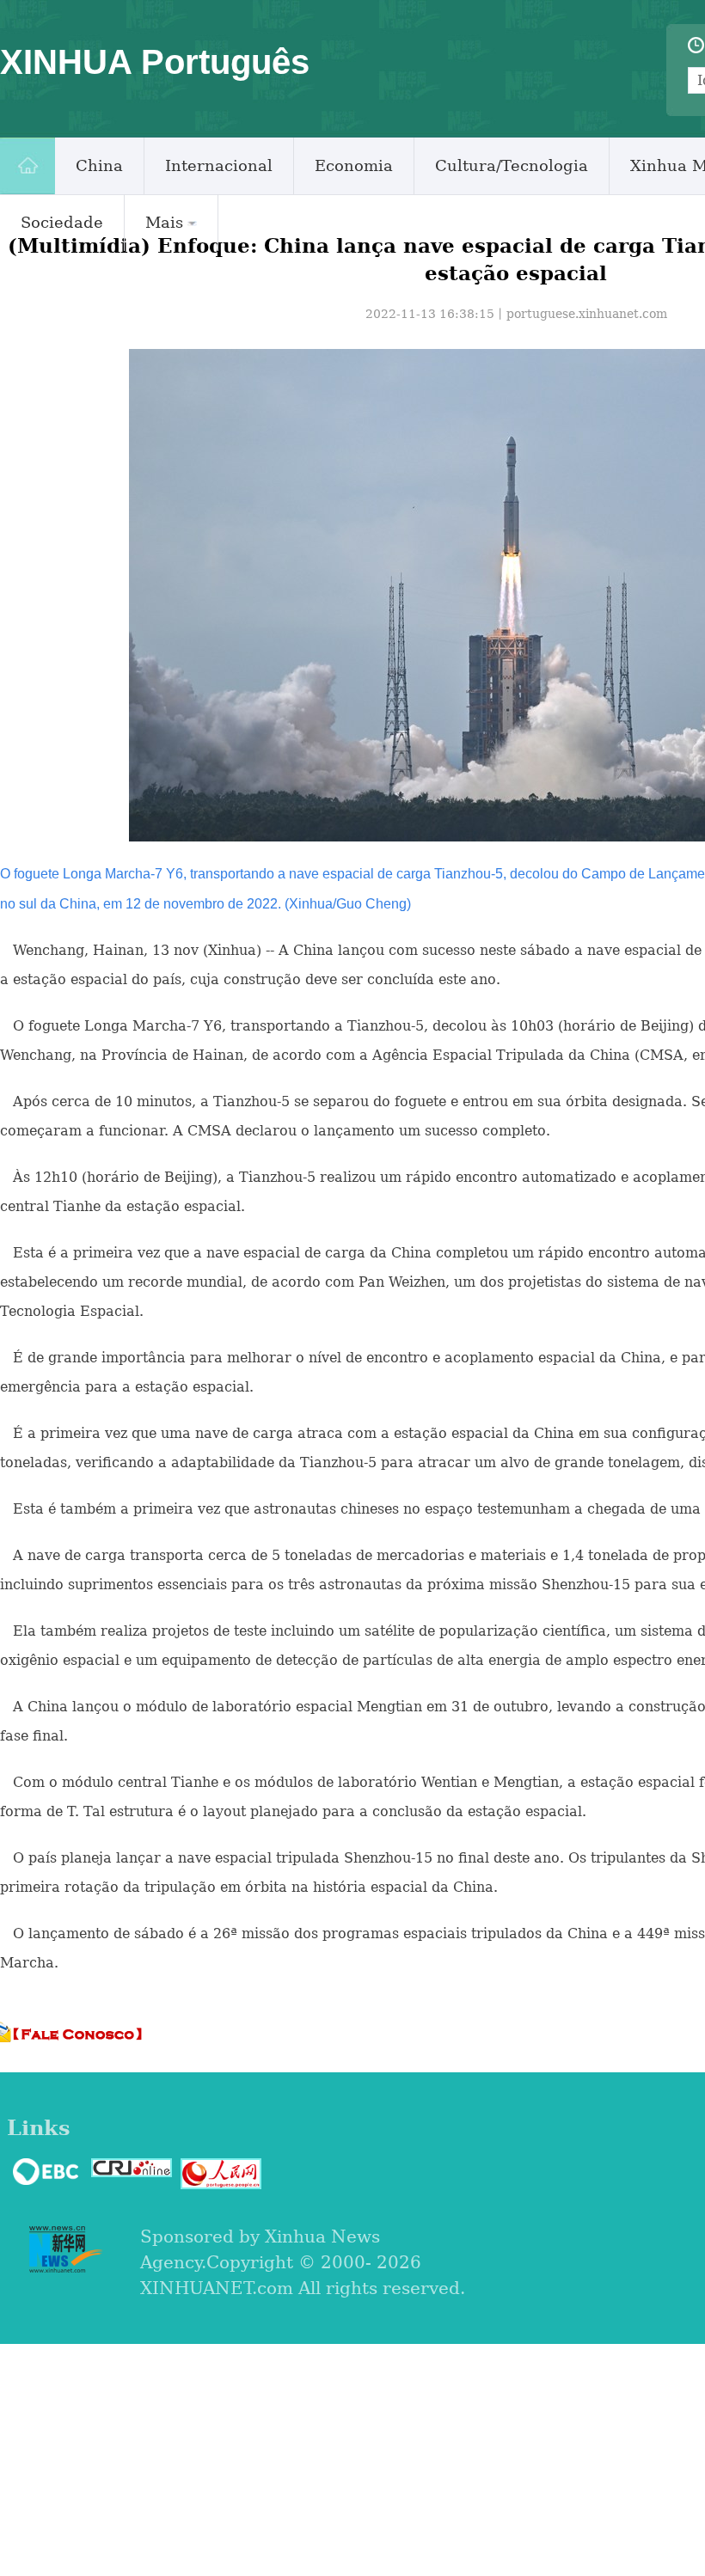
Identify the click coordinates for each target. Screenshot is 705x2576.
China (99, 165)
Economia (354, 165)
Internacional (219, 165)
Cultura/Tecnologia (512, 165)
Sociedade (62, 222)
